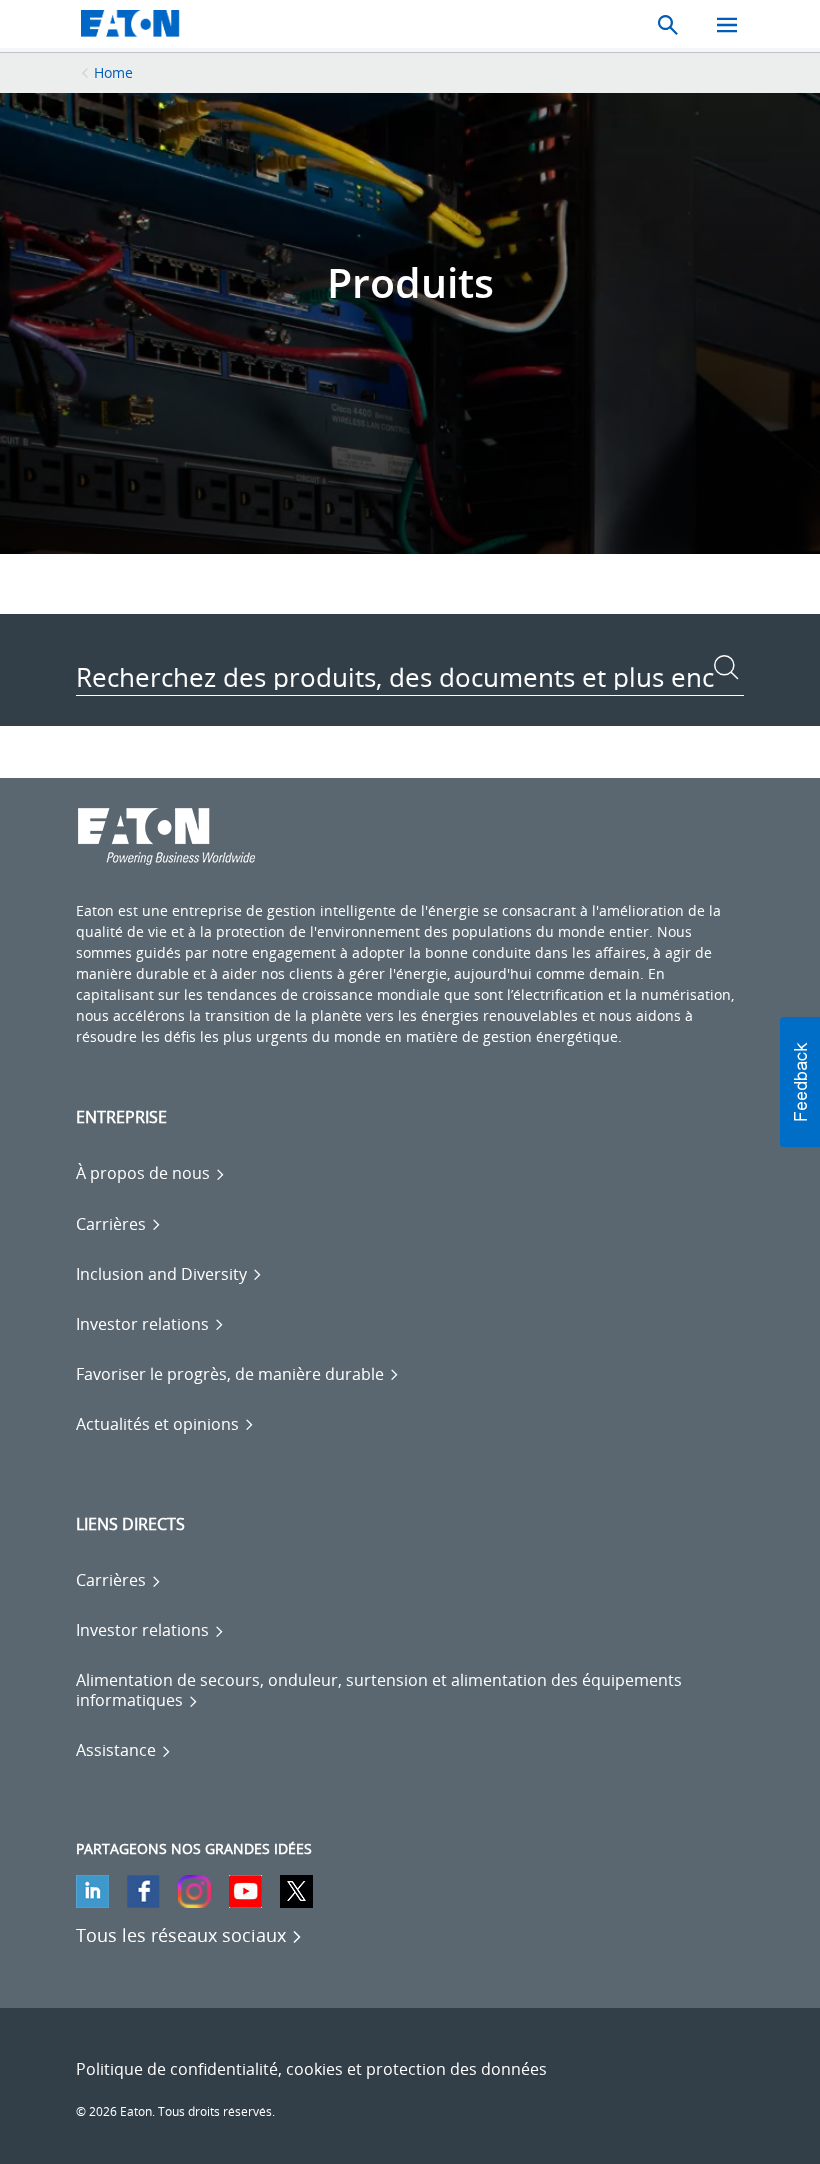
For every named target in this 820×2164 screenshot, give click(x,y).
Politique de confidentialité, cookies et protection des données (311, 2069)
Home (113, 72)
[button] (800, 1082)
